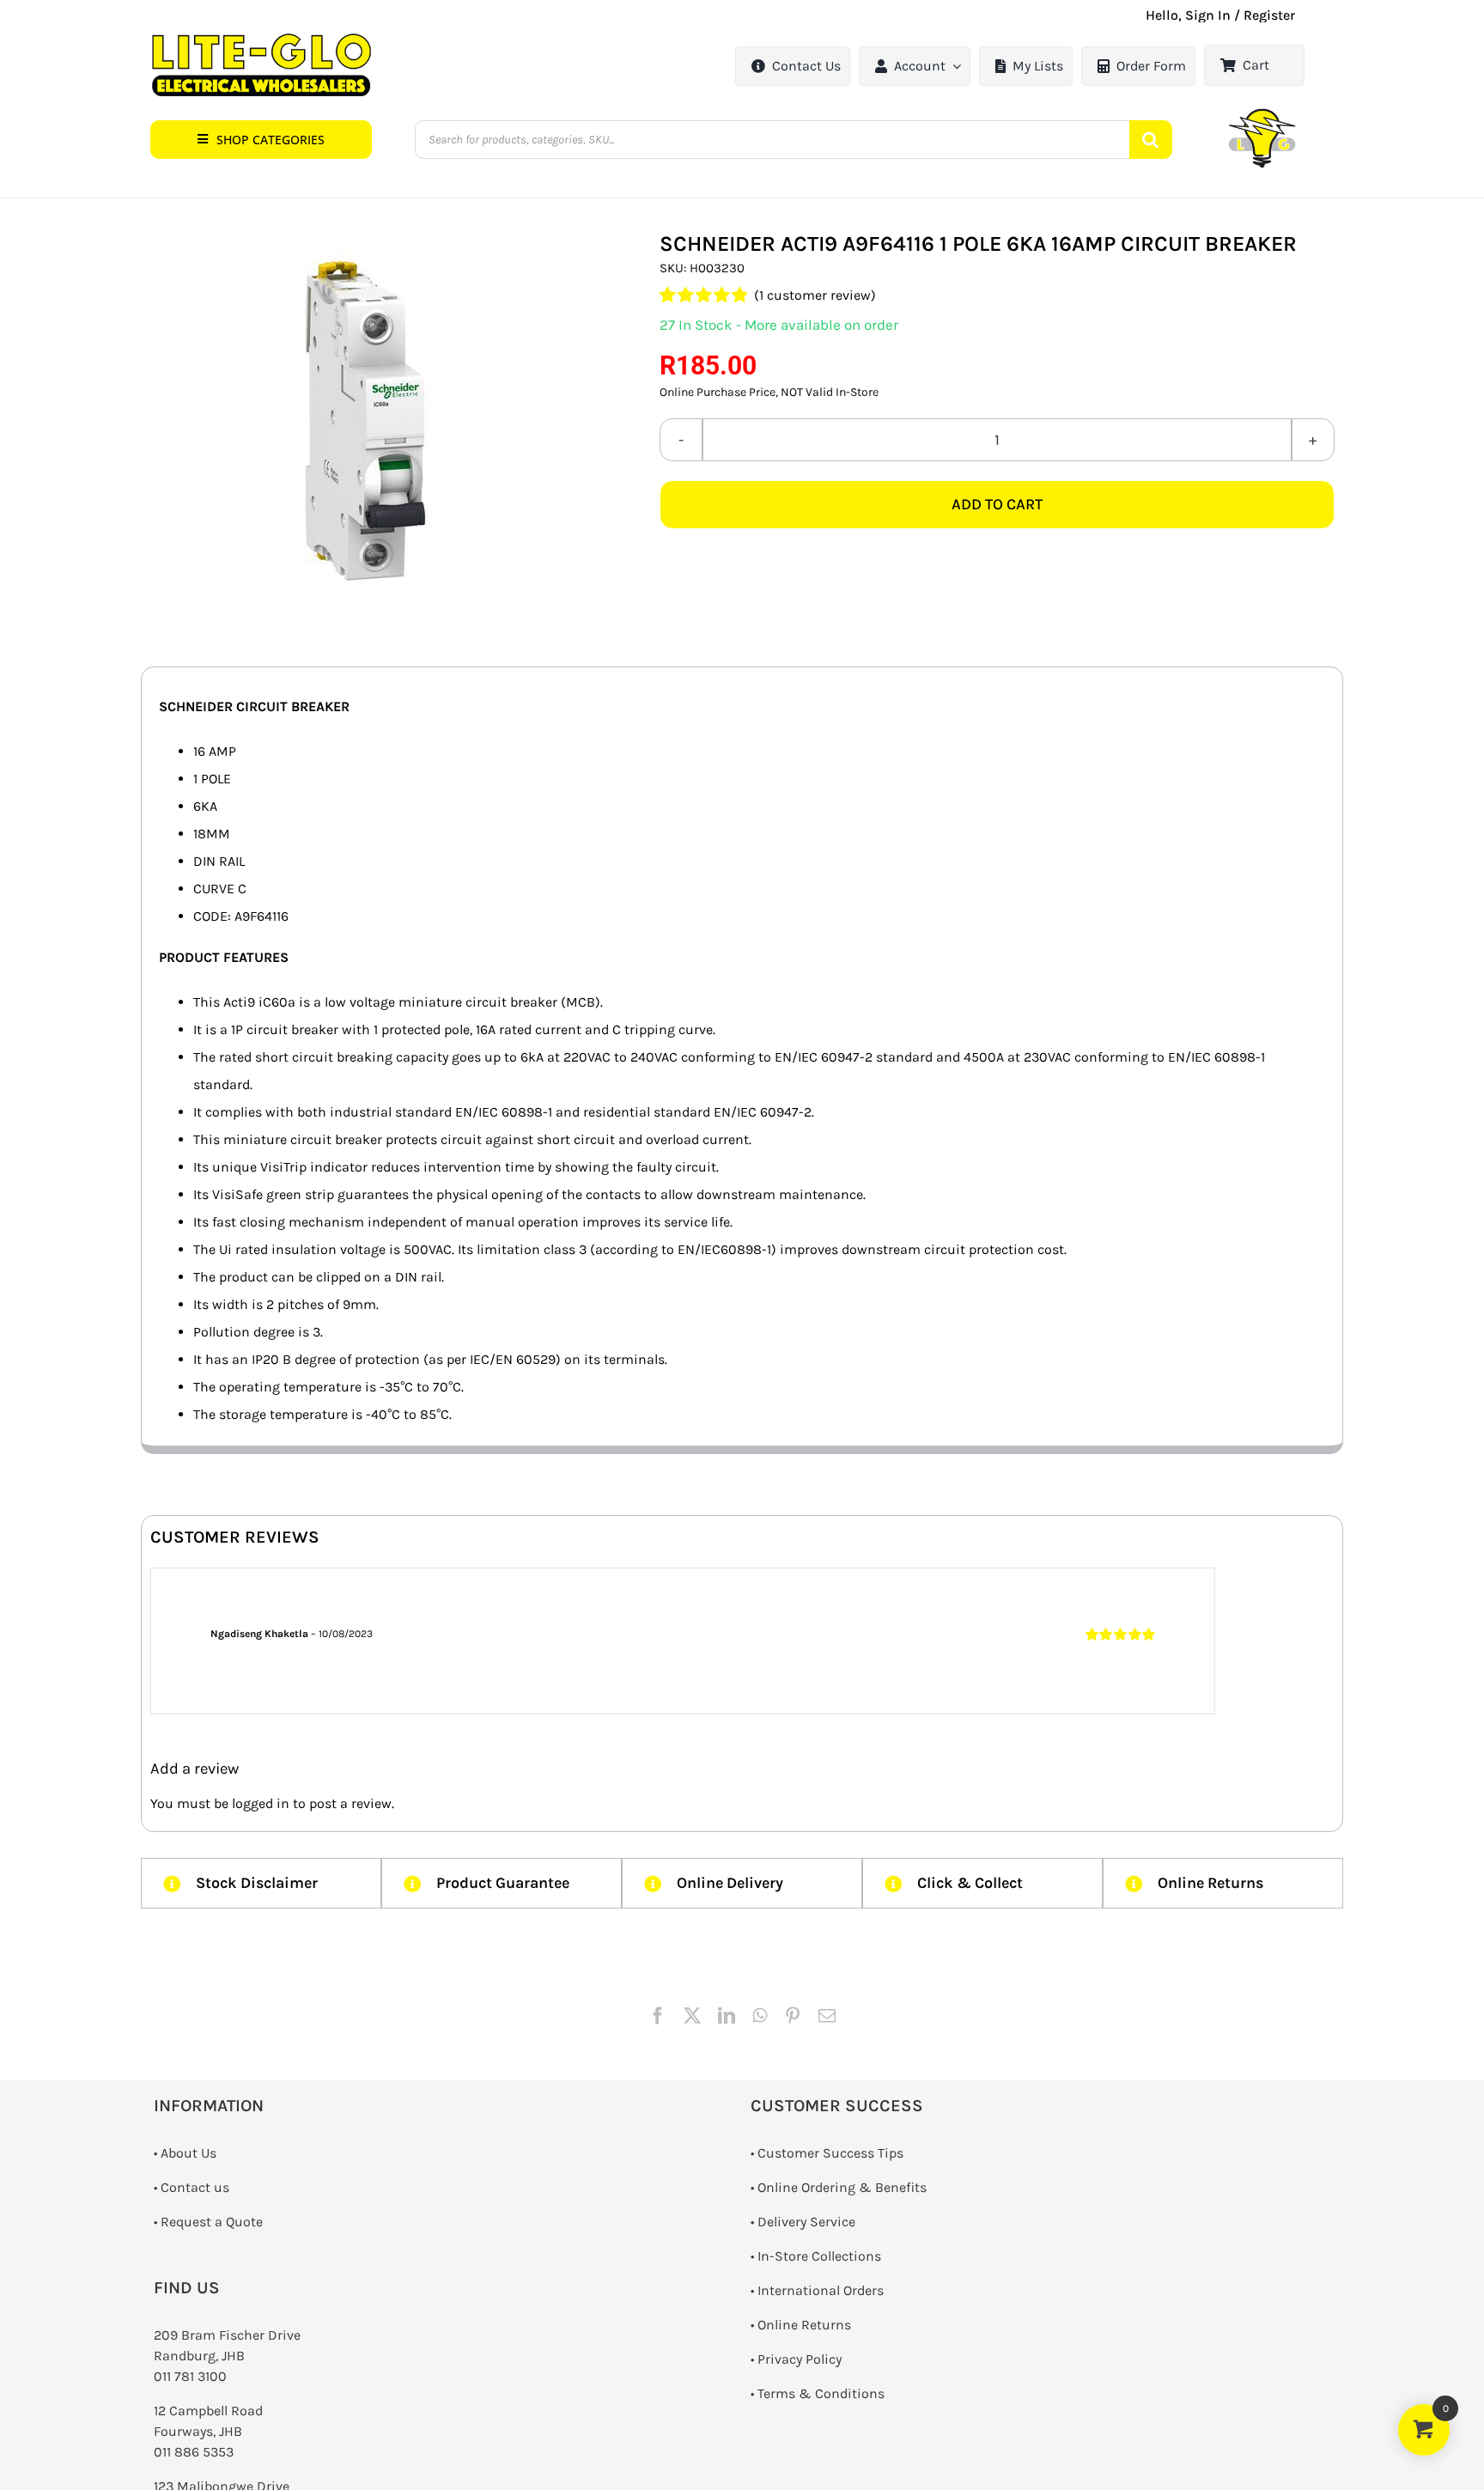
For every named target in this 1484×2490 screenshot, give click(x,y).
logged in (261, 1803)
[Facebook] (658, 2016)
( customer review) (815, 295)
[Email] (827, 2016)
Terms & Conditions (821, 2393)
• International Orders (817, 2290)
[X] (692, 2016)
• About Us (185, 2153)
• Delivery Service (803, 2222)
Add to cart (997, 504)
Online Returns (804, 2325)
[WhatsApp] (760, 2016)
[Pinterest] (793, 2016)
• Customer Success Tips (827, 2153)
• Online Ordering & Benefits (839, 2187)
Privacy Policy (800, 2359)
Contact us (195, 2187)
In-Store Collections (819, 2256)
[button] (261, 140)
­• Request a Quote (208, 2222)
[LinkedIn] (727, 2016)
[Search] (1151, 140)
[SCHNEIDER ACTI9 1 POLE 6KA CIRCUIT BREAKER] (356, 422)
